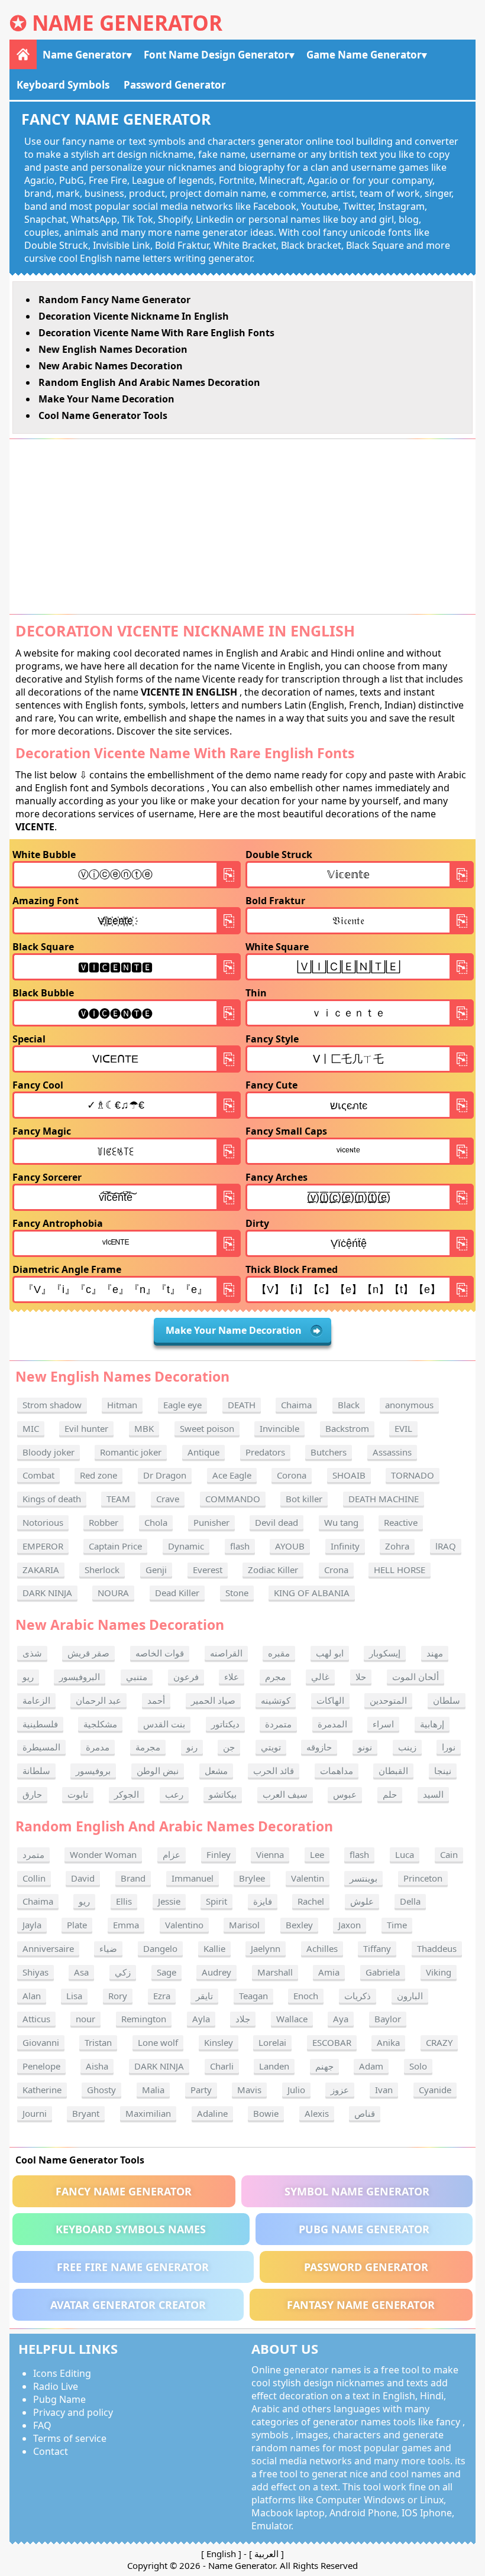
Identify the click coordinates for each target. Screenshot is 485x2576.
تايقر (204, 1996)
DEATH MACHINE (384, 1499)
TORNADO (413, 1475)
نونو (365, 1747)
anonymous (409, 1405)
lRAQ (446, 1546)
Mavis (249, 2090)
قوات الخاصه (160, 1653)
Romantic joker (131, 1452)
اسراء (383, 1724)
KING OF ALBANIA (312, 1593)
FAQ (42, 2425)
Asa (81, 1972)
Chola (156, 1522)
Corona (292, 1475)
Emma (126, 1925)
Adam (371, 2066)
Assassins (392, 1452)
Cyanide (435, 2090)
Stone (237, 1593)
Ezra (162, 1996)
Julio (296, 2090)
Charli (222, 2066)
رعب (174, 1794)
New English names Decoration (113, 349)
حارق (32, 1794)
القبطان (393, 1771)
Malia (153, 2090)
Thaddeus (437, 1948)
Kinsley (219, 2042)
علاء (232, 1677)
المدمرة (332, 1724)
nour (85, 2019)
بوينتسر (363, 1878)
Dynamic (186, 1546)
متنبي (137, 1677)
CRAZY (439, 2042)
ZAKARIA (41, 1570)
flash (240, 1546)
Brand (133, 1878)
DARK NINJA (47, 1593)
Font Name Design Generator (216, 55)
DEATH (242, 1405)
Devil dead (277, 1522)
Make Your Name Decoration (106, 399)
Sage (166, 1972)
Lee (317, 1854)
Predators (265, 1452)
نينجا (443, 1771)
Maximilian (148, 2113)
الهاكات (330, 1700)
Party (201, 2090)
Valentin (308, 1878)
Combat (38, 1475)
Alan (32, 1996)
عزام (172, 1854)
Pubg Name (59, 2399)
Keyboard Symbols (63, 85)
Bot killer (304, 1499)
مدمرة (98, 1747)
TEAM (118, 1499)
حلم (390, 1794)
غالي (320, 1677)
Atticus (36, 2019)
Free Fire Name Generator (133, 2267)
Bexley (299, 1925)
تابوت (78, 1794)
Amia (329, 1972)
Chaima (296, 1405)
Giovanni (41, 2042)
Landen (274, 2066)
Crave (168, 1499)
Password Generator (175, 85)
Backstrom (347, 1428)
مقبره (279, 1653)
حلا (361, 1677)
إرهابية (432, 1724)
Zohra (397, 1546)
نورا (449, 1747)
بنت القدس (164, 1724)
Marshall (275, 1972)
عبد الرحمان (98, 1700)
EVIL (403, 1428)
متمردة (278, 1724)
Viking (439, 1972)
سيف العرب (285, 1794)
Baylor (388, 2019)
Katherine (42, 2090)
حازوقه (319, 1747)
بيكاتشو (223, 1794)
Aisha (97, 2066)
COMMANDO (233, 1499)
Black (349, 1405)
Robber (104, 1522)
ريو (28, 1677)
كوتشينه (276, 1700)
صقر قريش (88, 1653)
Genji (156, 1570)
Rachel (311, 1901)
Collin (34, 1878)
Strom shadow (52, 1405)
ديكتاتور (225, 1724)
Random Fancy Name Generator (114, 300)
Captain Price (115, 1546)
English (221, 2554)
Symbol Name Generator (357, 2191)
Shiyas (35, 1972)
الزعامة (36, 1700)
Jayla (32, 1925)
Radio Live (56, 2386)
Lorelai (272, 2042)
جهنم (324, 2066)
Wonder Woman (103, 1854)
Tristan (98, 2042)
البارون (410, 1996)
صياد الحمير (213, 1700)
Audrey (216, 1972)
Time (397, 1925)
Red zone (98, 1475)
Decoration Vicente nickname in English (134, 316)
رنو (192, 1747)
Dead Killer (177, 1593)
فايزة (263, 1901)
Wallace (292, 2019)
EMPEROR (43, 1546)
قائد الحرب (274, 1771)
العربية (266, 2554)
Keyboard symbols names (131, 2229)
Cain (449, 1854)
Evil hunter (86, 1428)
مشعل (216, 1771)
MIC (31, 1428)
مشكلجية (100, 1724)
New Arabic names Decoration (111, 366)
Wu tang (341, 1522)
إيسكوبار (385, 1653)
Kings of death (52, 1499)
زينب (407, 1747)
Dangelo (160, 1948)
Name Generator (127, 23)
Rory (118, 1996)
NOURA (113, 1593)
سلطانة (36, 1771)
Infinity (345, 1546)
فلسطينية (40, 1724)
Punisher (211, 1522)
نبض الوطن (158, 1771)
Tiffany (377, 1948)
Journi (35, 2113)
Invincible (279, 1428)
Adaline (212, 2113)
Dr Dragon (165, 1475)
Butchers (329, 1452)
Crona (336, 1570)
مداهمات (337, 1771)
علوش (362, 1901)
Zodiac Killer (273, 1570)
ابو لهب (330, 1653)
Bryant (86, 2113)
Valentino (184, 1925)
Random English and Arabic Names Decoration (149, 382)
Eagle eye (182, 1405)
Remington (144, 2019)
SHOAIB (349, 1475)
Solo (418, 2066)
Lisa (74, 1996)
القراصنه (226, 1653)
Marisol (244, 1925)
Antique (203, 1452)
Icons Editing (62, 2373)
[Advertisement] (242, 527)
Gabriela (383, 1972)
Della (410, 1901)
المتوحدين (388, 1700)
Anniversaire (48, 1948)
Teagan (253, 1996)
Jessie (169, 1901)
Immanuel (193, 1878)
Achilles (322, 1948)
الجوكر (127, 1794)
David (83, 1878)
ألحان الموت (416, 1677)
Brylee (252, 1878)
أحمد (156, 1700)
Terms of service (70, 2438)
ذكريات (358, 1996)
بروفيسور (93, 1771)
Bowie (266, 2113)
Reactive (401, 1522)
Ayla (201, 2019)
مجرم (275, 1677)
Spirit (216, 1901)
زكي (123, 1972)
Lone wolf (158, 2042)
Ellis (124, 1901)
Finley (219, 1854)
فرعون (186, 1677)
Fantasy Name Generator (361, 2305)
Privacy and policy (73, 2412)
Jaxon (350, 1925)
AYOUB (290, 1546)
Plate (77, 1925)
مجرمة (148, 1747)
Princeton (423, 1878)
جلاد (243, 2019)
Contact (51, 2451)
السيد (433, 1794)
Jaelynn (266, 1948)
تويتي (271, 1747)
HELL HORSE (400, 1570)
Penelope (41, 2066)
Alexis (317, 2113)
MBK (144, 1428)
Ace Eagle (232, 1475)
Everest (208, 1570)
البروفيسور (80, 1677)
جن (229, 1747)
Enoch (306, 1996)
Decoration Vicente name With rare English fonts (156, 333)
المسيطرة (41, 1747)
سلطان (447, 1700)
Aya (341, 2019)
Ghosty (101, 2090)
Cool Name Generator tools (103, 415)
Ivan (384, 2090)
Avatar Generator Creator (128, 2305)
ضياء (108, 1948)
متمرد (33, 1854)
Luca (405, 1854)
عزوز (340, 2090)
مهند (435, 1653)
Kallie (214, 1948)
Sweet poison (207, 1428)
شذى (32, 1653)
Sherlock (102, 1570)
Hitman (122, 1405)
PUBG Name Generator (364, 2229)
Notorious (43, 1522)
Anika (388, 2042)
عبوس (345, 1794)
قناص (365, 2113)
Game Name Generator (364, 55)
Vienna (270, 1854)
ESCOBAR (332, 2042)
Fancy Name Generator (124, 2191)
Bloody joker (48, 1452)
